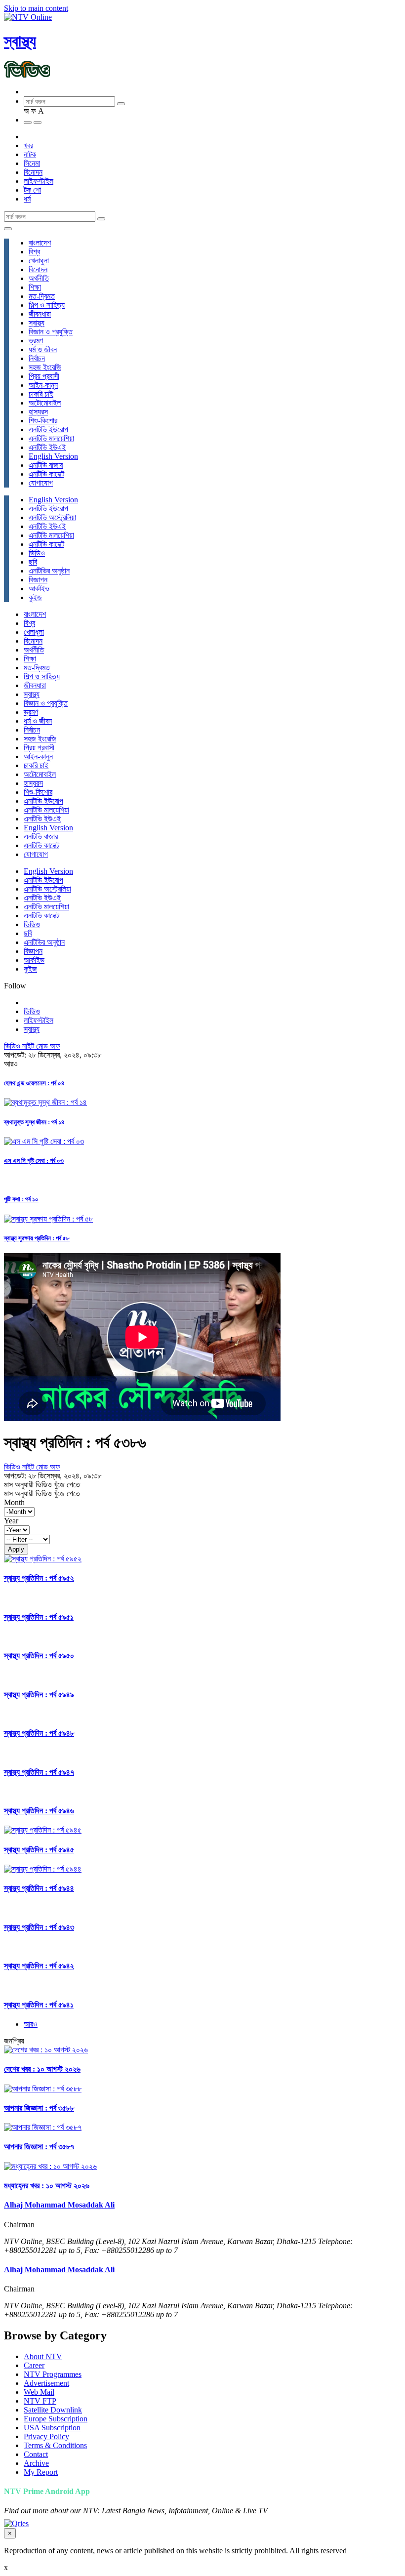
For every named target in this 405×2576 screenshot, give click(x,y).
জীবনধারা (40, 314)
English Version (53, 456)
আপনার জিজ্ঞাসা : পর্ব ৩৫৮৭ (39, 2147)
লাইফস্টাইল (39, 181)
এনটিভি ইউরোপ (48, 429)
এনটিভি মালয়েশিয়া (51, 438)
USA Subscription (52, 2428)
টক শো (32, 190)
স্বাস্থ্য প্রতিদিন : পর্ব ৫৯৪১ (39, 2005)
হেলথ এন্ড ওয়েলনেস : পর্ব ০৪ (34, 1083)
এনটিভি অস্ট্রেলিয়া (52, 517)
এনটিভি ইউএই (47, 447)
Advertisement (46, 2383)
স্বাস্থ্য (20, 41)
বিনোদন (33, 172)
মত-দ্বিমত (42, 296)
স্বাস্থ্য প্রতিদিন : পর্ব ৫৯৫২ (39, 1578)
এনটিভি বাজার (46, 465)
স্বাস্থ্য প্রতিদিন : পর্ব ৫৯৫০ (39, 1656)
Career (34, 2365)
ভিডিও (37, 553)
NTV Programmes (53, 2374)
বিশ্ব (34, 252)
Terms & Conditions (55, 2445)
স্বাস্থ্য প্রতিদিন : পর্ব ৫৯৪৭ (39, 1772)
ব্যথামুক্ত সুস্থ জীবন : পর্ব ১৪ (34, 1122)
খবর (28, 145)
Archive (36, 2463)
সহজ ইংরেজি (45, 367)
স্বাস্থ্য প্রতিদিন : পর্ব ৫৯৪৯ (39, 1695)
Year (11, 1521)
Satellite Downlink (53, 2410)
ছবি (33, 562)
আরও (31, 2024)
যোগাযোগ (41, 483)
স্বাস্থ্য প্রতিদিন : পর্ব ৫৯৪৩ (39, 1927)
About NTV (43, 2356)
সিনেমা (32, 163)
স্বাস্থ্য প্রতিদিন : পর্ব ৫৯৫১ (39, 1617)
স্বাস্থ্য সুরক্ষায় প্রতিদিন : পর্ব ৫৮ (37, 1238)
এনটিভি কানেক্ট (46, 474)
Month (14, 1502)
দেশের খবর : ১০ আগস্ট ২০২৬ (42, 2069)
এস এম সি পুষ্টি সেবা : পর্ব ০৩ (34, 1161)
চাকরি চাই (41, 394)
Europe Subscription (56, 2419)
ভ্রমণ (36, 341)
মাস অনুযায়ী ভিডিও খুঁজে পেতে (42, 1485)
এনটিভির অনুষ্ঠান (49, 571)
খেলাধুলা (39, 261)
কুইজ (35, 597)
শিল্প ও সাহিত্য (47, 305)
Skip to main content (36, 8)
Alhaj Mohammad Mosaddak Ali (59, 2205)
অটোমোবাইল (45, 403)
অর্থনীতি (39, 278)
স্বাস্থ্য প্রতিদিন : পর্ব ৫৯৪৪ (39, 1888)
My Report (41, 2472)
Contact (36, 2454)
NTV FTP (40, 2401)
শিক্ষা (35, 287)
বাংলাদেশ (40, 243)
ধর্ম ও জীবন (43, 349)
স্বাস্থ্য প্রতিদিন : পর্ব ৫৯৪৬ (39, 1811)
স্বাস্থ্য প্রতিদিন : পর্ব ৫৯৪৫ (39, 1850)
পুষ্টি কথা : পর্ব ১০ (21, 1199)
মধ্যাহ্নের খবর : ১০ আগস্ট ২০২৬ (47, 2186)
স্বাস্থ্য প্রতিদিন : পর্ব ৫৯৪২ (39, 1966)
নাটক (30, 154)
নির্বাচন (37, 358)
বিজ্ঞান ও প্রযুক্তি (51, 332)
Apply (16, 1549)
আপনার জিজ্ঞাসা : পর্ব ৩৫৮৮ (39, 2108)
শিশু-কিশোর (43, 421)
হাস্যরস (38, 412)
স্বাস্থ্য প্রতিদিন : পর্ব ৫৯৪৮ (39, 1733)
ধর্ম (27, 199)
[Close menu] (8, 229)
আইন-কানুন (43, 385)
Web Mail (39, 2392)
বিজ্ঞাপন (38, 580)
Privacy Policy (46, 2436)
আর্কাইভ (39, 589)
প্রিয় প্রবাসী (44, 376)
